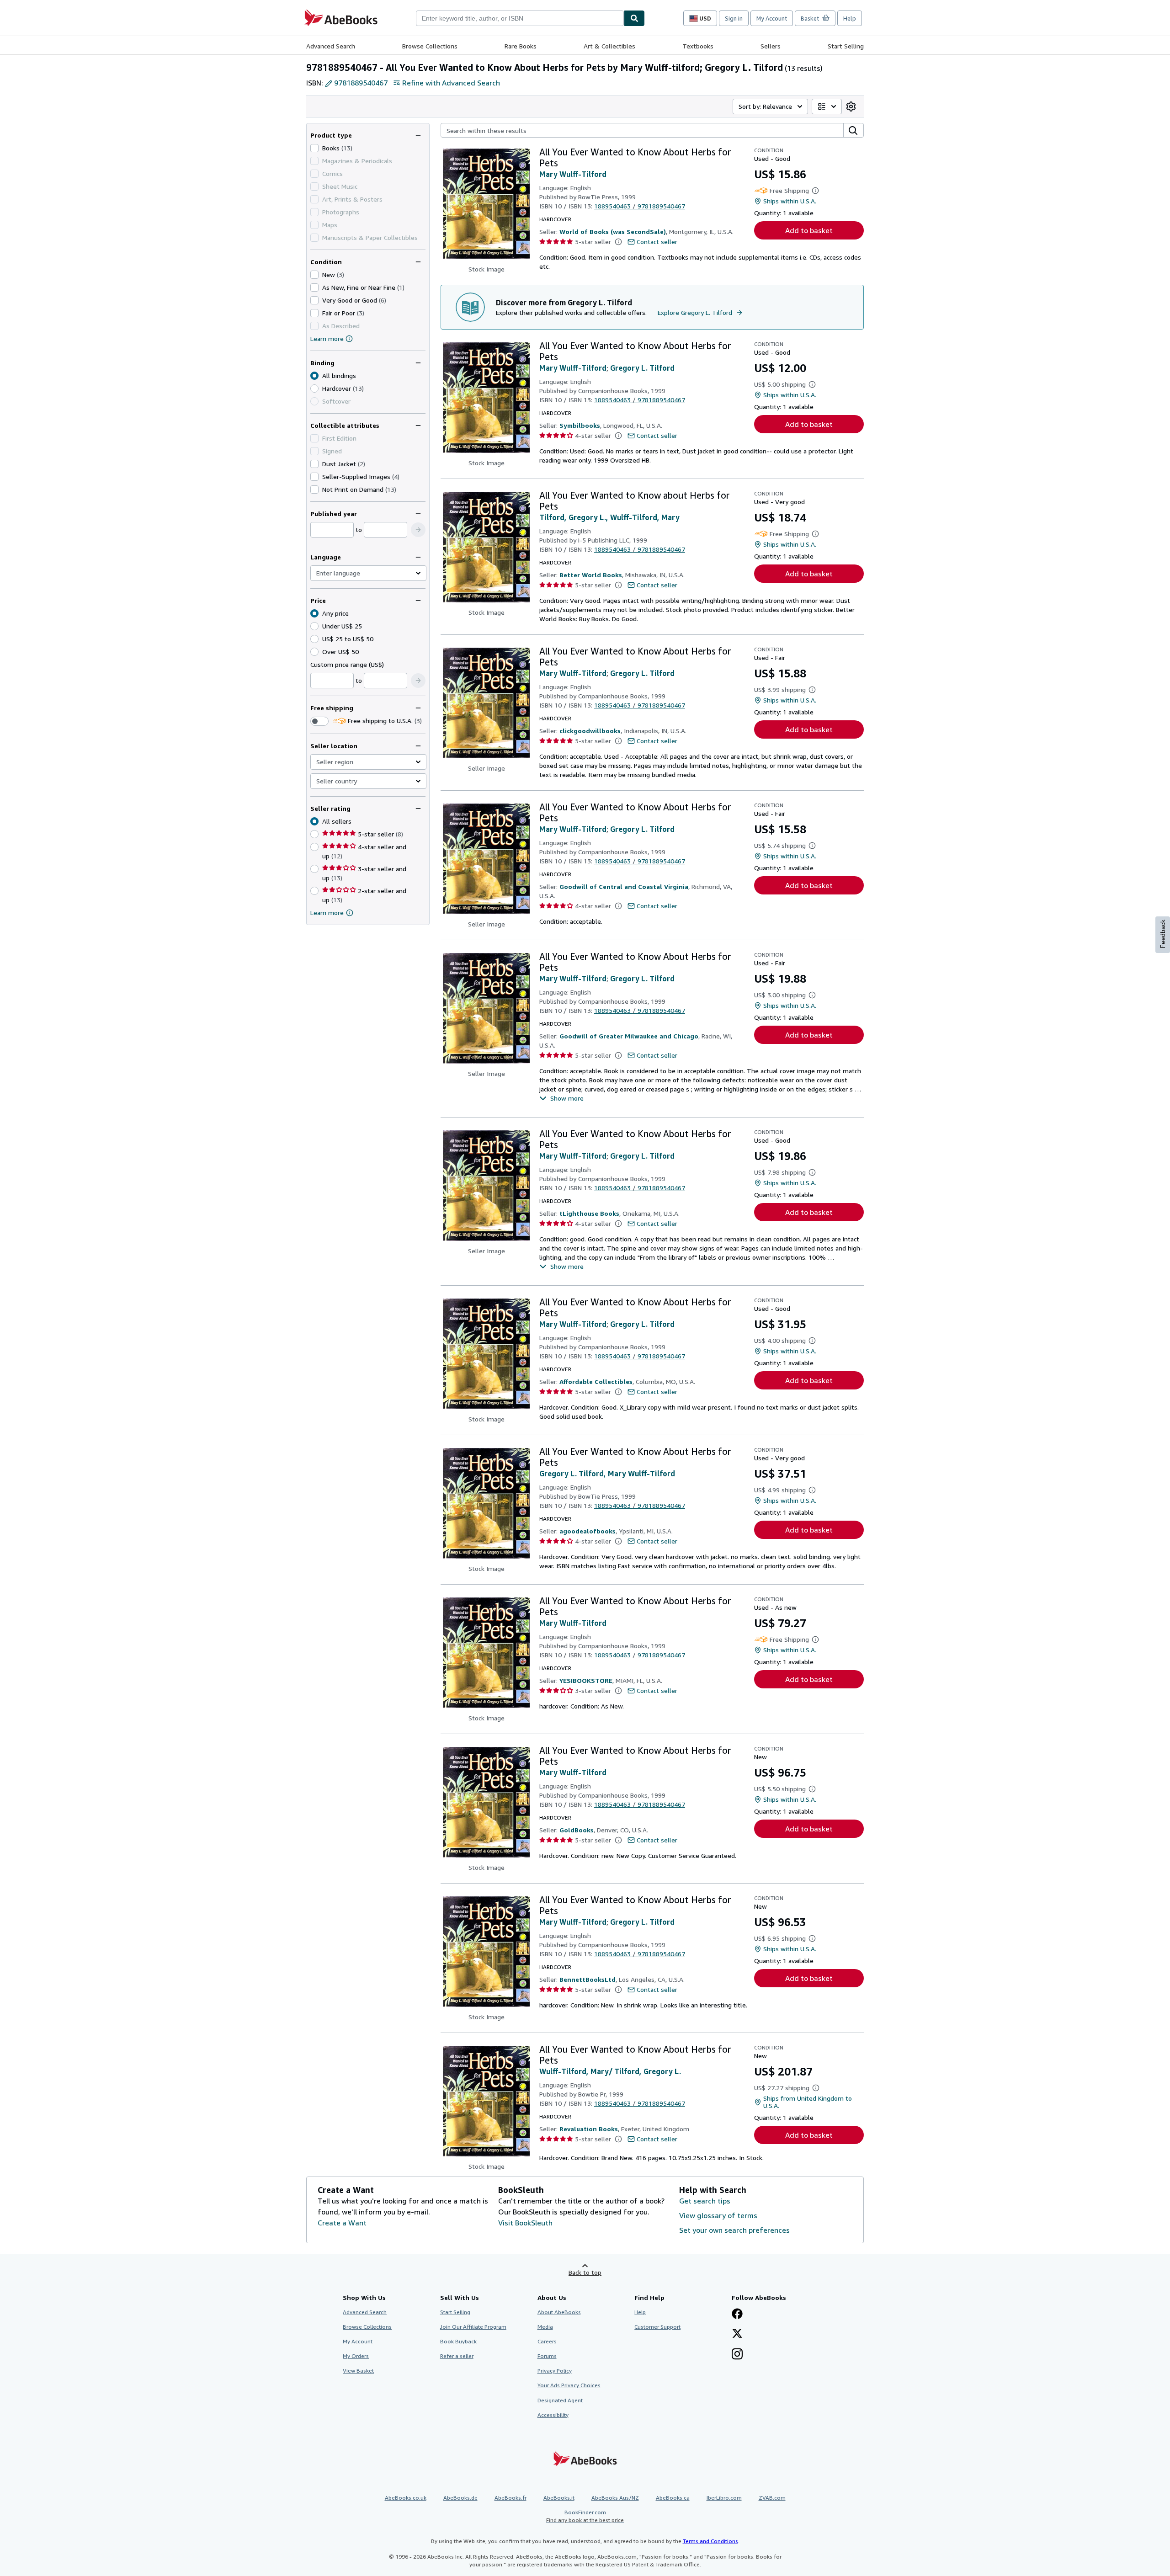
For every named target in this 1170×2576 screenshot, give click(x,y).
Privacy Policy (555, 2371)
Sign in (734, 18)
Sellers (771, 46)
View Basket (358, 2371)
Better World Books (591, 575)
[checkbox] (314, 148)
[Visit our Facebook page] (737, 2315)
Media (545, 2327)
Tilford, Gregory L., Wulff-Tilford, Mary (609, 517)
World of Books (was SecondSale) (613, 232)
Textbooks (698, 46)
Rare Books (521, 46)
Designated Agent (560, 2400)
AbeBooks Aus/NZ (615, 2498)
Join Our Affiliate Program (473, 2327)
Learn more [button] (327, 913)
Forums (547, 2356)
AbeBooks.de (460, 2498)
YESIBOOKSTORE (586, 1680)
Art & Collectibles (609, 46)
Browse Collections (430, 46)
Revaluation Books (589, 2129)
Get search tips (705, 2201)
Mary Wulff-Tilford (573, 174)
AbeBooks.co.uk (406, 2498)
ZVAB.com (772, 2498)
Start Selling (846, 46)
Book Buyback (458, 2341)
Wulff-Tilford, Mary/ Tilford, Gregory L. (610, 2071)
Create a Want (342, 2223)
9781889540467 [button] (361, 83)
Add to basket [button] (809, 230)
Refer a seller (457, 2356)
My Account (772, 18)
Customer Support (657, 2327)
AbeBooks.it (559, 2498)
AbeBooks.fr (511, 2498)
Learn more (327, 338)
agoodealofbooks (588, 1531)
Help (850, 18)
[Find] (634, 18)
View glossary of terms (718, 2215)
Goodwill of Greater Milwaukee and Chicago (629, 1036)
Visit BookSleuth (525, 2223)
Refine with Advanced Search (451, 83)
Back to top (585, 2272)
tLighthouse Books (589, 1213)
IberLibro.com (724, 2498)
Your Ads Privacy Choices (569, 2385)
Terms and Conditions (710, 2541)
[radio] (314, 389)
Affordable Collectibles (596, 1381)
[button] (418, 530)
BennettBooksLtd (588, 1979)
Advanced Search (331, 46)
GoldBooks (577, 1830)
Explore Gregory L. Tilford (695, 312)
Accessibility (553, 2415)
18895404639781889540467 (640, 206)
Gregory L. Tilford (642, 368)
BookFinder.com (585, 2516)
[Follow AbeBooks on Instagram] (737, 2355)
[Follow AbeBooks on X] (737, 2334)
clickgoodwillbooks (590, 731)
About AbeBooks (559, 2312)
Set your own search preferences (734, 2230)
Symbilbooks (580, 425)
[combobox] (520, 18)
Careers (547, 2341)
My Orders (356, 2356)
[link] (851, 106)
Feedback (1163, 934)
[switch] (319, 721)
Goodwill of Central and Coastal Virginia (624, 886)
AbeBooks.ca (673, 2498)
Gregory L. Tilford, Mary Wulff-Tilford (607, 1474)
